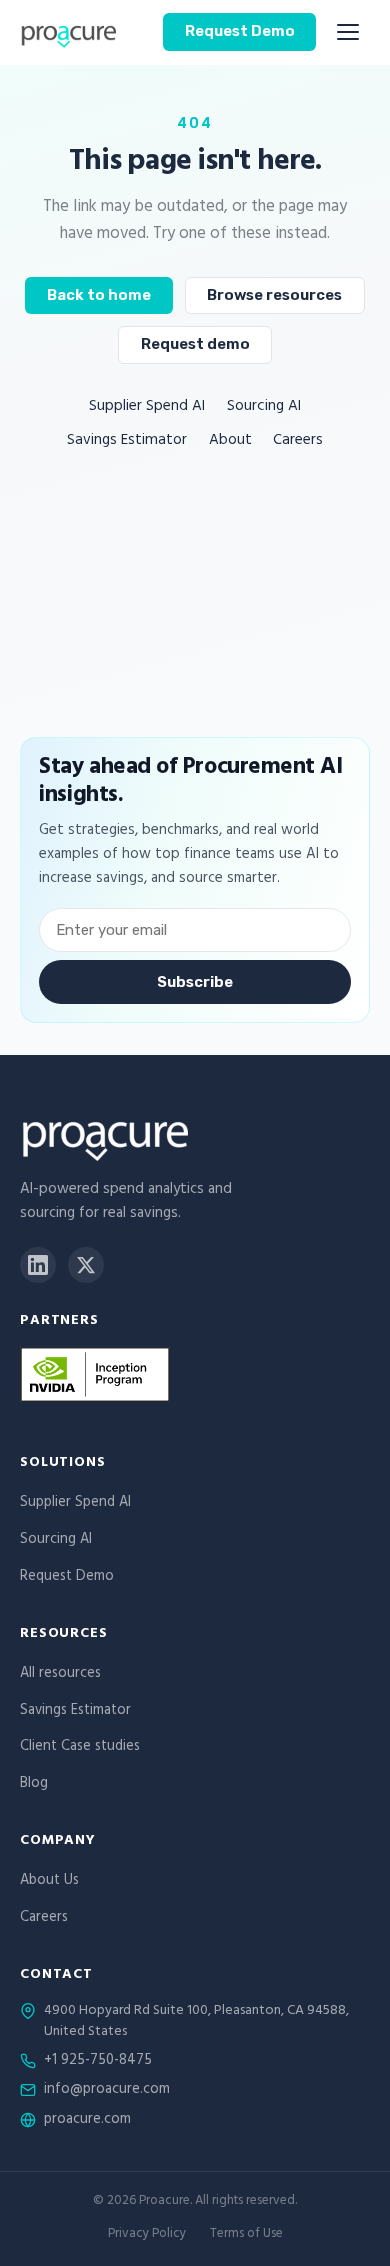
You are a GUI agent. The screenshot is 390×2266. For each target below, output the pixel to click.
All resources (60, 1674)
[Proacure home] (68, 32)
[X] (86, 1265)
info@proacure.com (107, 2091)
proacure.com (87, 2121)
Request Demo (240, 31)
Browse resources (274, 295)
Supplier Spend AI (147, 407)
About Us (49, 1881)
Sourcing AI (264, 407)
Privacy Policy (147, 2235)
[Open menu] (348, 32)
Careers (298, 441)
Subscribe (195, 982)
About (230, 441)
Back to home (99, 295)
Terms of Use (246, 2235)
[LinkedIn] (38, 1265)
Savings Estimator (127, 441)
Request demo (195, 344)
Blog (34, 1784)
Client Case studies (80, 1747)
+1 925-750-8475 (98, 2062)
